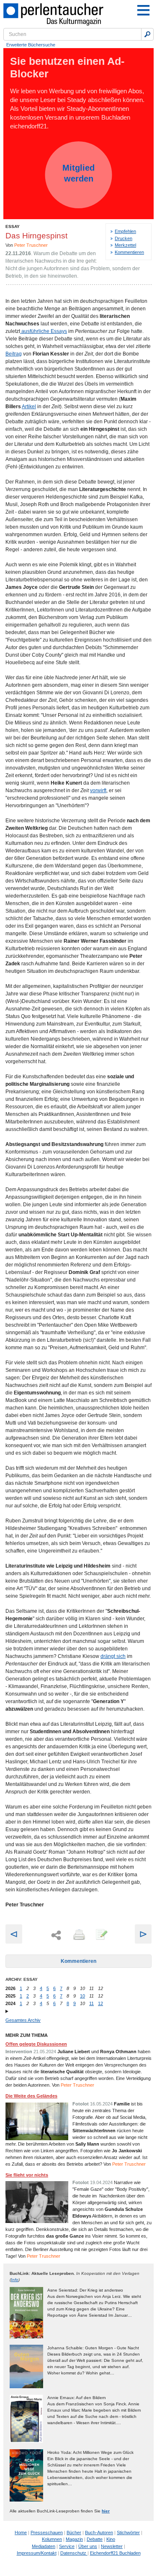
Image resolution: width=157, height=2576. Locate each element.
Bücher (74, 2533)
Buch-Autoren (99, 2533)
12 (100, 2003)
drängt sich (113, 1656)
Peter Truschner (31, 245)
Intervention (19, 2052)
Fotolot (81, 2104)
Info (15, 2280)
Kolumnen (52, 2539)
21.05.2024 (45, 2052)
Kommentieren (129, 252)
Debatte (95, 2539)
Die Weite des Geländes (31, 2096)
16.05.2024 (101, 2104)
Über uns (88, 2546)
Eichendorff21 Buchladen (115, 2553)
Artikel (29, 407)
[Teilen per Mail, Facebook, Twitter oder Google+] (56, 1935)
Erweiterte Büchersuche (31, 45)
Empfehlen (125, 231)
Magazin (74, 2539)
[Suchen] (147, 34)
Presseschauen (47, 2533)
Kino (111, 2539)
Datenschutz (74, 2553)
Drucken (124, 238)
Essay (13, 226)
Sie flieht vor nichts (27, 2175)
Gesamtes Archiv (23, 2020)
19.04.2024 (101, 2182)
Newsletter (112, 2546)
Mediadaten (44, 2546)
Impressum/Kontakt (37, 2553)
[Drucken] (78, 1935)
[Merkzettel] (101, 1935)
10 (82, 1996)
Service (67, 2546)
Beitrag (14, 354)
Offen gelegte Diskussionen (36, 2044)
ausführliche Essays (44, 331)
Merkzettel (125, 245)
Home (21, 2533)
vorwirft (98, 790)
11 (91, 2003)
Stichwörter (128, 2533)
